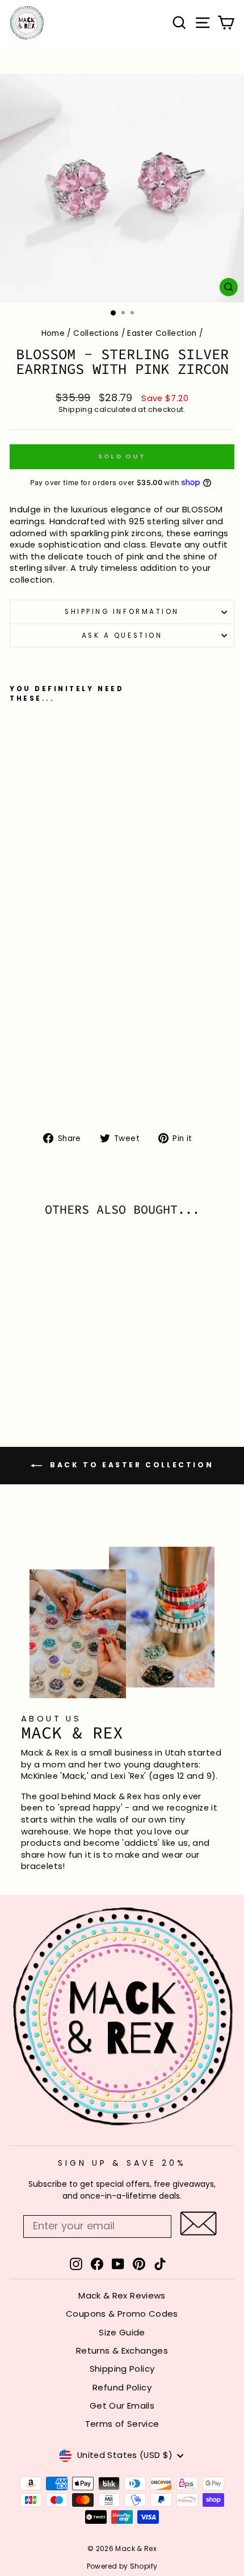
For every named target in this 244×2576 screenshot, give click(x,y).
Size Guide (122, 2332)
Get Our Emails (122, 2405)
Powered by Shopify (122, 2566)
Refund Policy (122, 2387)
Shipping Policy (122, 2369)
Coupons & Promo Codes (122, 2314)
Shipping (75, 409)
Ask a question (122, 635)
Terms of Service (122, 2424)
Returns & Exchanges (122, 2350)
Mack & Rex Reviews (122, 2295)
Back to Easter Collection (130, 1465)
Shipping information (122, 612)
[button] (198, 2223)
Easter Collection (162, 333)
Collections (96, 333)
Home (53, 333)
